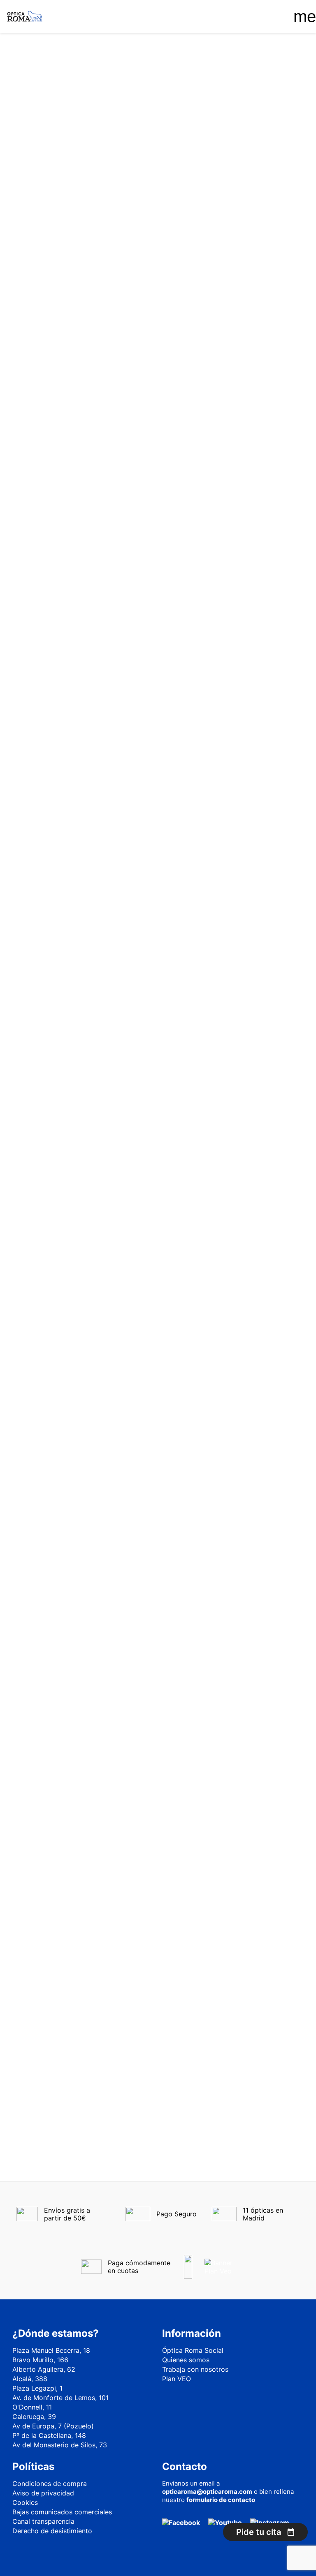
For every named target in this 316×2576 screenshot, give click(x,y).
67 (253, 1296)
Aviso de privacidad (43, 2493)
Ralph (44, 491)
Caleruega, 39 (34, 2417)
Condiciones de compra (50, 2484)
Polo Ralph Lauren (61, 455)
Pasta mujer (54, 287)
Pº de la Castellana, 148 (49, 2435)
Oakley (46, 408)
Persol (45, 443)
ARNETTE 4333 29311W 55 (258, 304)
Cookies (25, 2502)
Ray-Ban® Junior (59, 527)
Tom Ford (49, 551)
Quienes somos (186, 2360)
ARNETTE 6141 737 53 (158, 676)
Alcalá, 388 (30, 2379)
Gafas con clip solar (55, 131)
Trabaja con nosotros (195, 2369)
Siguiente (280, 1296)
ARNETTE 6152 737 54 (158, 1048)
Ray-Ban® (50, 515)
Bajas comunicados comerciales (62, 2512)
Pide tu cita (259, 2532)
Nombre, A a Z (243, 149)
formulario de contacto (221, 2500)
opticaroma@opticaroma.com (207, 2492)
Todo (37, 110)
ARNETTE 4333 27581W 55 (158, 304)
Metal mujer (52, 263)
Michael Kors (53, 396)
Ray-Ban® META (56, 539)
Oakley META (52, 419)
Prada (44, 467)
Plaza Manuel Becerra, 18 (51, 2350)
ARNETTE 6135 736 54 (158, 490)
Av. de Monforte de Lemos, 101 (60, 2398)
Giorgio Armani (56, 384)
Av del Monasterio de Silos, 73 (60, 2445)
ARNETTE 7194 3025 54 (258, 1234)
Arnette (46, 324)
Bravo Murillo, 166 (40, 2360)
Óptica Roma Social (193, 2350)
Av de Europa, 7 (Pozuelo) (53, 2426)
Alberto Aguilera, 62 (44, 2369)
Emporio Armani (57, 360)
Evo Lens (48, 372)
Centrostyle (52, 336)
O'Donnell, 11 (32, 2407)
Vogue (45, 563)
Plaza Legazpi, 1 (37, 2388)
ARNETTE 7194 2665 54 (258, 1048)
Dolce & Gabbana (60, 348)
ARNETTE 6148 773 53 (158, 862)
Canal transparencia (43, 2521)
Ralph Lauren (54, 503)
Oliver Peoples (56, 431)
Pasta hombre (57, 275)
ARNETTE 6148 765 (258, 671)
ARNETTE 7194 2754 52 (158, 1234)
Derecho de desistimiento (52, 2531)
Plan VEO (177, 2379)
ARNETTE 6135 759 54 (258, 490)
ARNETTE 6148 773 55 (258, 862)
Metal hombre (56, 251)
